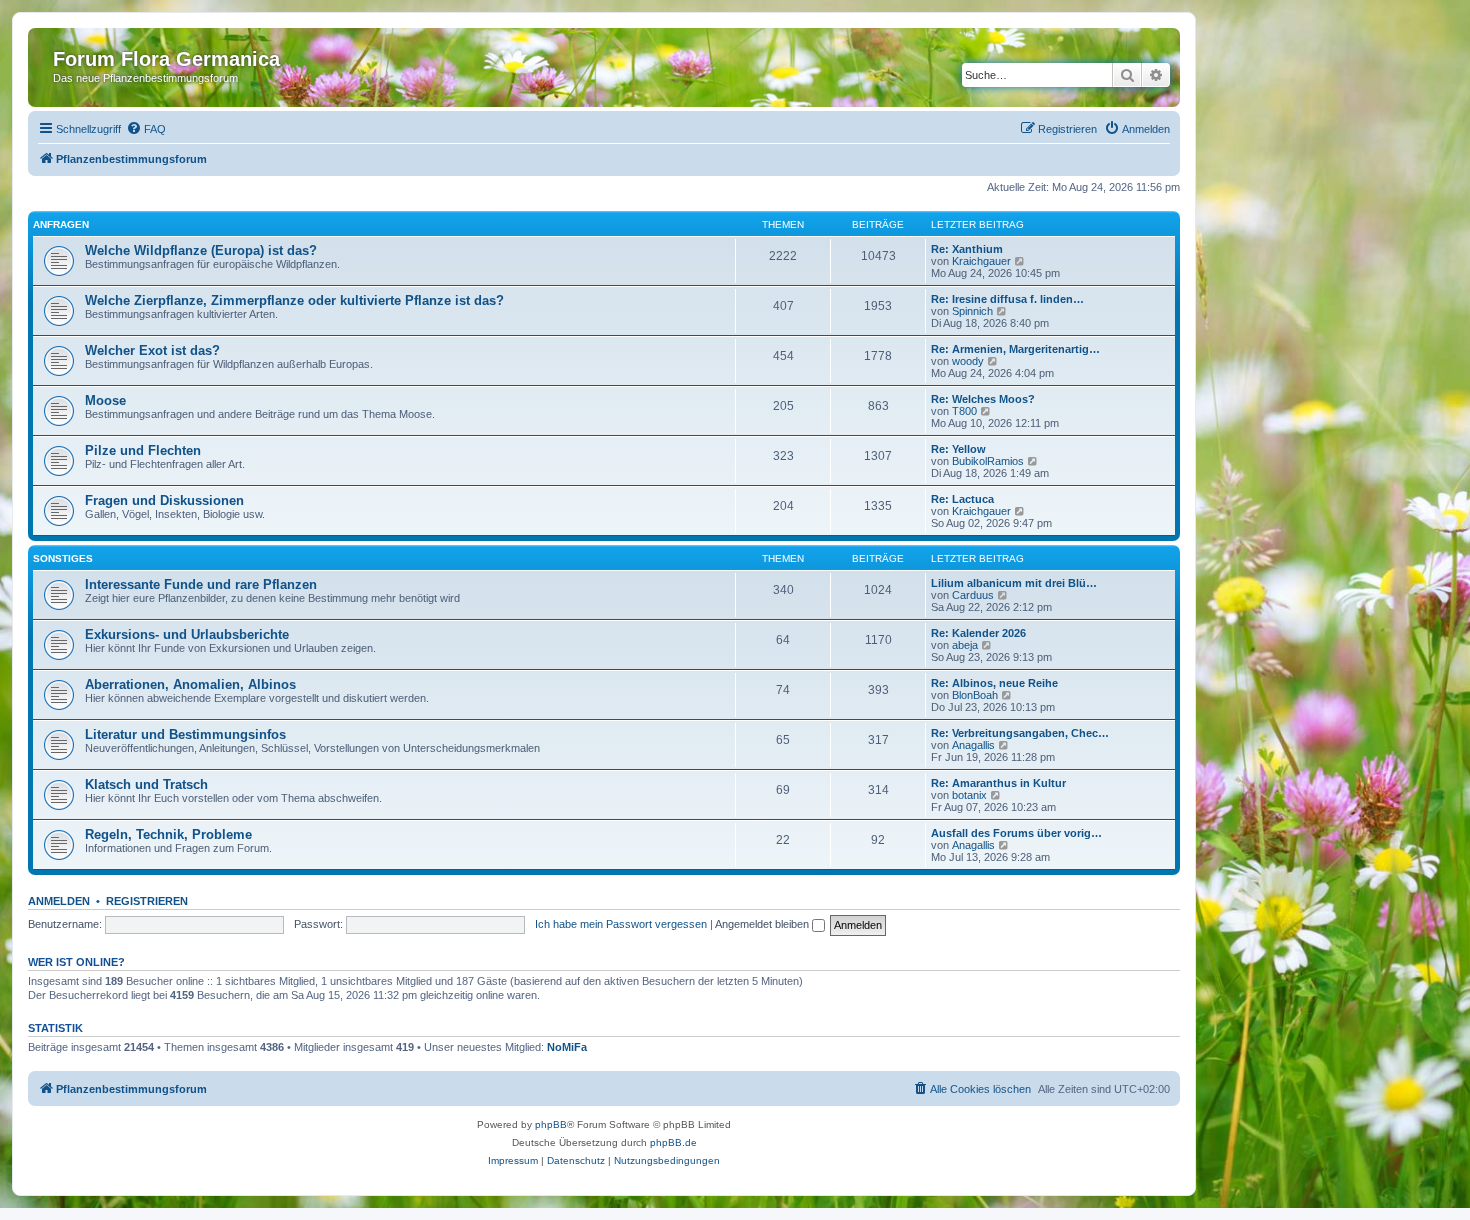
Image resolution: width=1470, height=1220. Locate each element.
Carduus (973, 595)
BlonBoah (975, 695)
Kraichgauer (981, 261)
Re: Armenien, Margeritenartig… (1015, 349)
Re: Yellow (958, 449)
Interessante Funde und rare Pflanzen (201, 584)
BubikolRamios (988, 461)
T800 (964, 411)
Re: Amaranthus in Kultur (998, 783)
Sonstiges (63, 558)
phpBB (551, 1124)
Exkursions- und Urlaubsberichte (187, 634)
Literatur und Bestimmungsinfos (185, 734)
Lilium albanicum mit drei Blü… (1014, 583)
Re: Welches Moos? (983, 399)
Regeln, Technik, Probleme (168, 834)
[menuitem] (146, 129)
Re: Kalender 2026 (978, 633)
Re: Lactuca (962, 499)
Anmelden (59, 901)
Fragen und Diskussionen (164, 500)
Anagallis (973, 745)
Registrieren (147, 901)
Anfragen (61, 224)
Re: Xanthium (967, 249)
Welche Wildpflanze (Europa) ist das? (201, 250)
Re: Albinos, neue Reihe (994, 683)
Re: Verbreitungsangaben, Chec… (1020, 733)
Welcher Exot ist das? (152, 350)
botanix (969, 795)
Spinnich (972, 311)
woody (968, 361)
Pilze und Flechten (143, 450)
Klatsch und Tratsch (146, 784)
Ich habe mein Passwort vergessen (621, 924)
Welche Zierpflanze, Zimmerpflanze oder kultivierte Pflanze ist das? (294, 300)
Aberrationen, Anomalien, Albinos (190, 684)
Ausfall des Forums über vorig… (1016, 833)
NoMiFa (567, 1047)
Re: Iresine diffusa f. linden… (1007, 299)
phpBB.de (673, 1142)
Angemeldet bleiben (763, 924)
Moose (105, 400)
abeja (965, 645)
